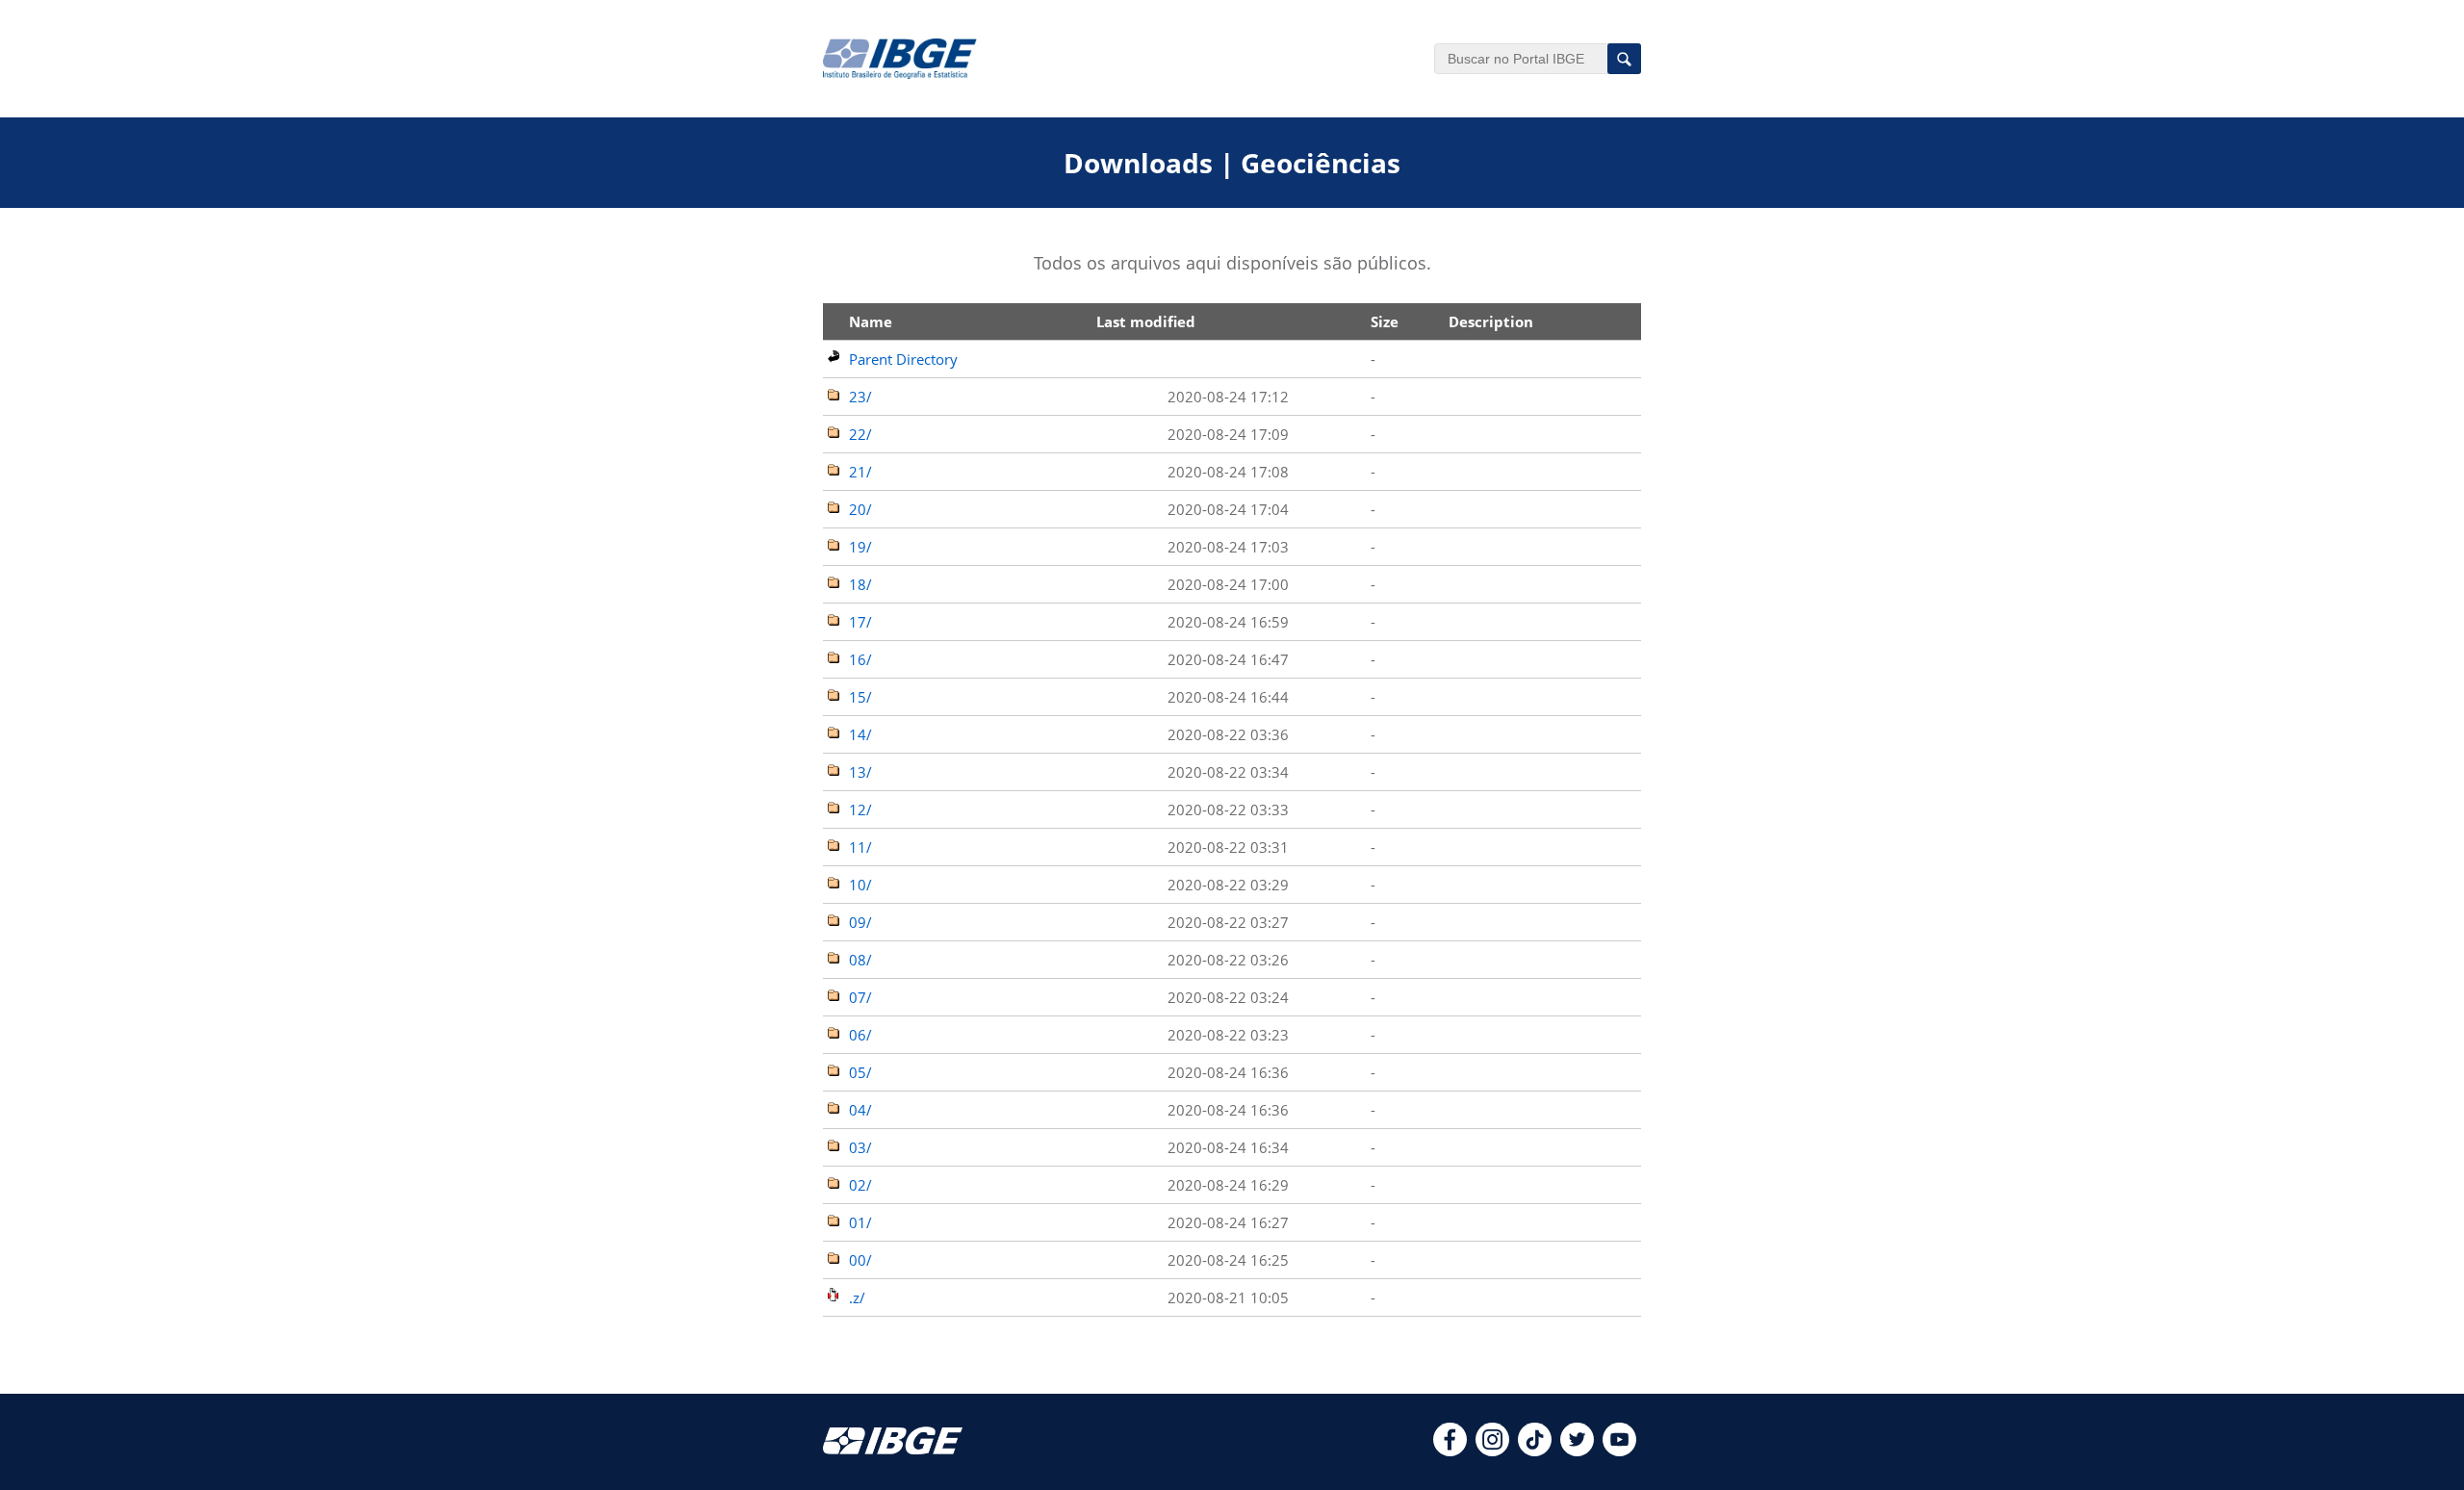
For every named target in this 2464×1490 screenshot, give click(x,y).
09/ (860, 922)
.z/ (857, 1297)
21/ (860, 472)
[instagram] (1492, 1451)
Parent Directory (903, 359)
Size (1385, 321)
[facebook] (1450, 1451)
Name (871, 321)
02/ (860, 1185)
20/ (860, 509)
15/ (860, 697)
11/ (860, 847)
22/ (860, 434)
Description (1491, 321)
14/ (860, 734)
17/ (860, 622)
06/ (860, 1035)
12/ (860, 809)
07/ (860, 997)
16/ (860, 659)
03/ (860, 1147)
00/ (860, 1260)
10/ (860, 885)
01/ (860, 1222)
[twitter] (1577, 1451)
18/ (860, 584)
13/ (860, 772)
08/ (860, 960)
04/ (860, 1110)
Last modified (1146, 321)
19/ (860, 547)
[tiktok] (1535, 1451)
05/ (860, 1072)
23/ (860, 397)
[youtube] (1619, 1451)
